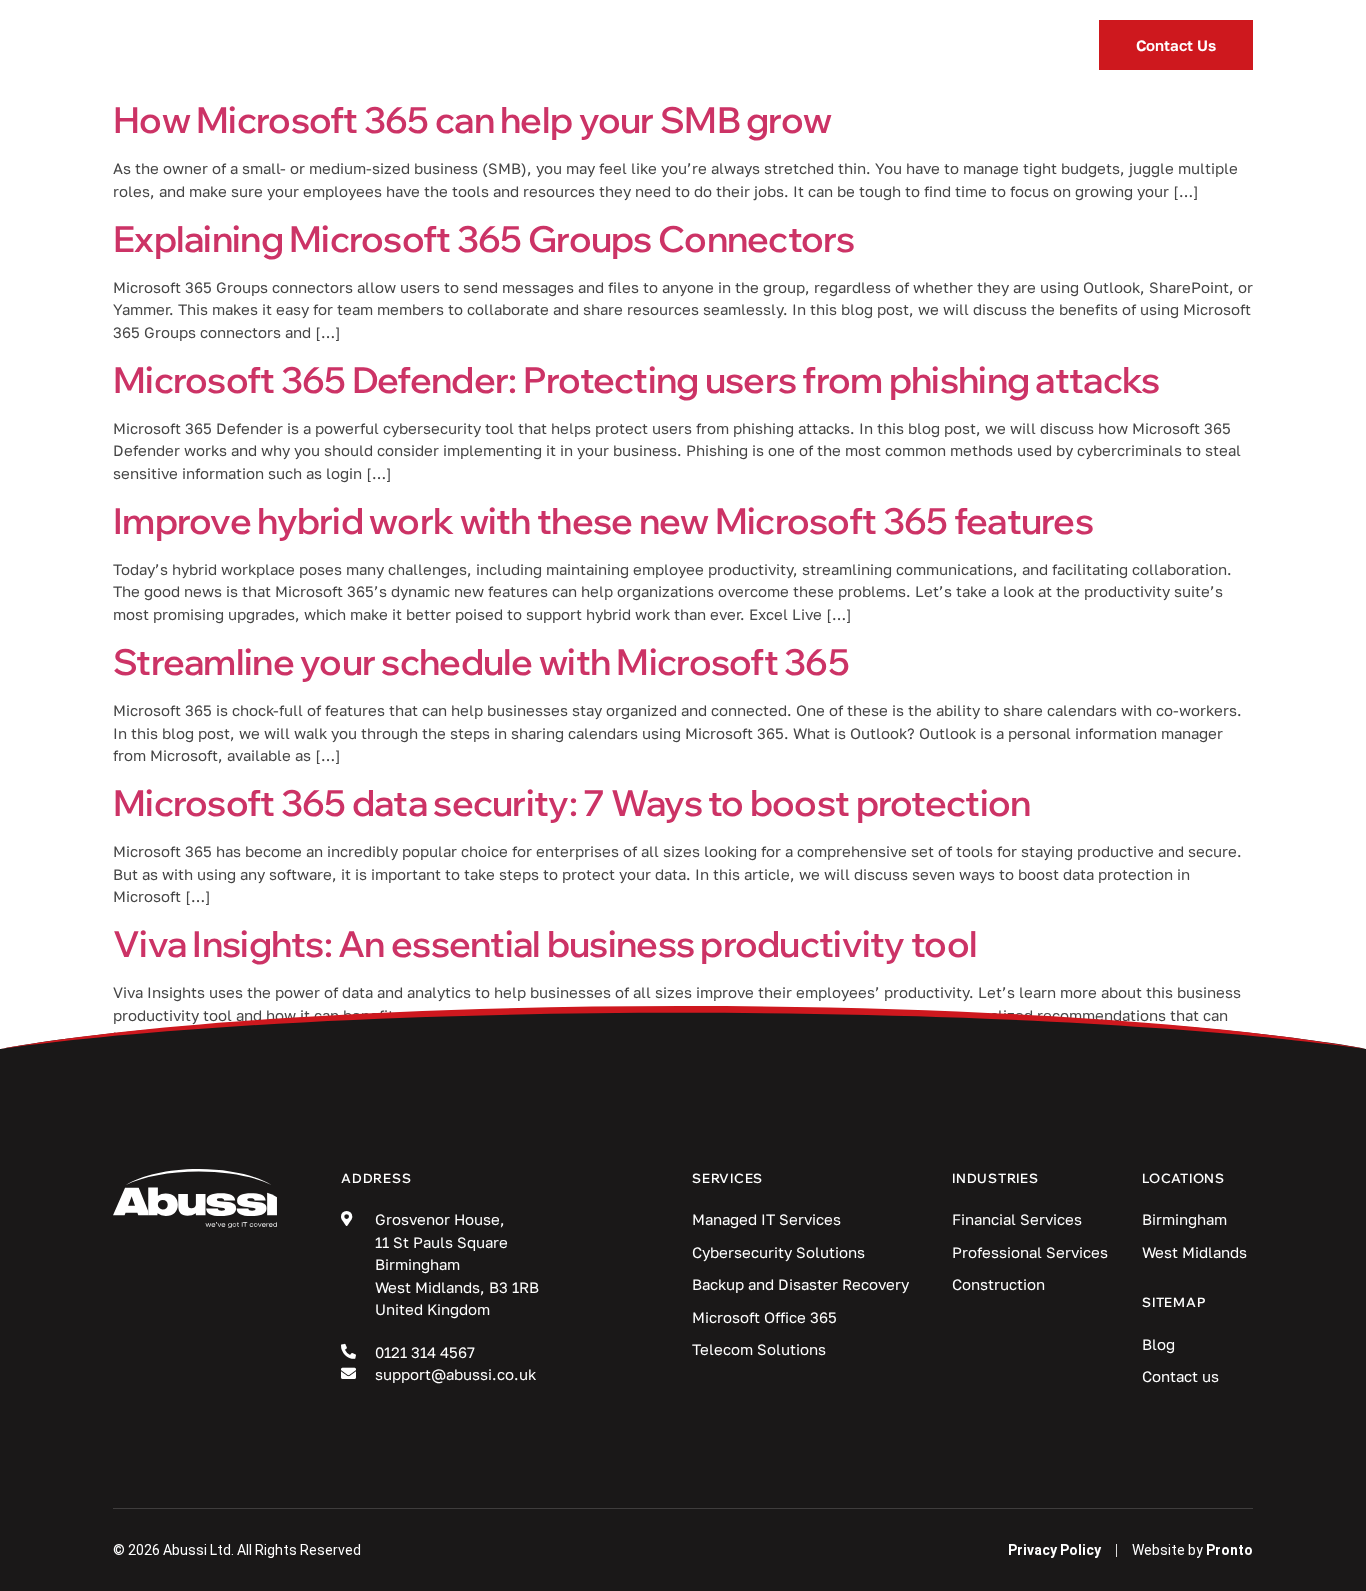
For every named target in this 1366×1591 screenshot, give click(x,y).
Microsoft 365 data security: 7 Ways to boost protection (571, 802)
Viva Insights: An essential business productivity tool (545, 943)
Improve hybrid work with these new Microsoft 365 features (603, 520)
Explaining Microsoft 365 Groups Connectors (484, 238)
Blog (760, 45)
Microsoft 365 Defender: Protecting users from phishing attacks (636, 379)
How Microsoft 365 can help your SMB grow (472, 119)
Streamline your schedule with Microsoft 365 (481, 661)
